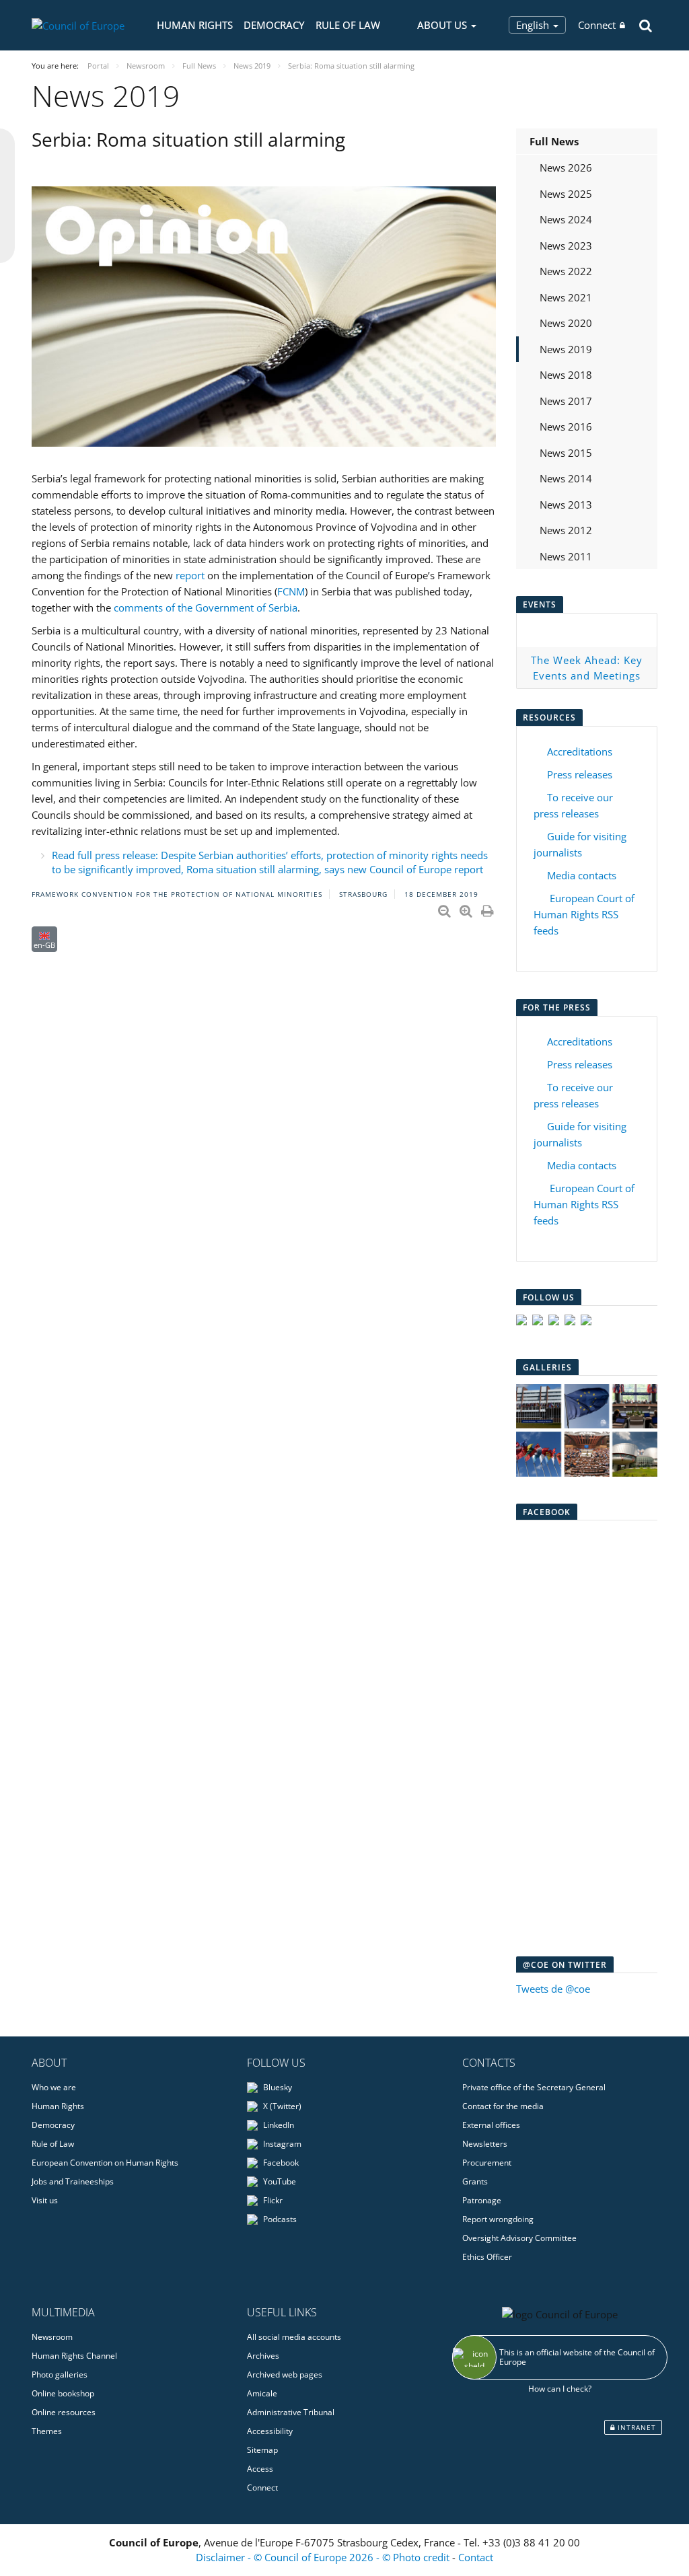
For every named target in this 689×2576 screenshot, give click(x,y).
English (534, 25)
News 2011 (566, 556)
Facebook (280, 2163)
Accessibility (270, 2431)
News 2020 (566, 323)
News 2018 (566, 375)
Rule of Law (348, 25)
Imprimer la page (488, 908)
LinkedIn (278, 2125)
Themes (47, 2431)
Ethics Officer (487, 2257)
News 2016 (566, 427)
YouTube (279, 2181)
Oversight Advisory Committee (519, 2238)
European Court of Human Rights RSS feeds (584, 914)
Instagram (281, 2144)
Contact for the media (503, 2106)
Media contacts (582, 875)
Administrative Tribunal (291, 2412)
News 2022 (566, 271)
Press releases (580, 774)
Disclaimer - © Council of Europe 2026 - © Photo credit (324, 2557)
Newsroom (52, 2337)
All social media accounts (294, 2337)
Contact (476, 2557)
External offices (491, 2125)
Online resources (64, 2412)
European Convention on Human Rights (105, 2163)
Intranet (636, 2427)
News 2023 (566, 246)
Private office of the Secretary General (534, 2087)
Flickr (272, 2200)
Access (260, 2469)
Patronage (482, 2200)
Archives (263, 2356)
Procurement (487, 2163)
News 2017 (566, 401)
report (190, 575)
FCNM (291, 591)
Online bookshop (63, 2393)
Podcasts (279, 2219)
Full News (554, 141)
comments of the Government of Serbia (206, 608)
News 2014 (566, 478)
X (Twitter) (281, 2106)
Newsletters (485, 2144)
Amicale (262, 2393)
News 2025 (566, 194)
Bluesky (277, 2087)
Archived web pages (285, 2375)
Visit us (45, 2200)
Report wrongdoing (498, 2219)
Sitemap (262, 2450)
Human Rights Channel (74, 2356)
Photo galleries (60, 2375)
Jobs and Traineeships (73, 2181)
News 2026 (566, 168)
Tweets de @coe (553, 1989)
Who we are (54, 2087)
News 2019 (566, 349)
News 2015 (566, 453)
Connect (597, 25)
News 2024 (566, 219)
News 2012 (566, 530)
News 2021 (566, 297)
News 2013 (566, 505)
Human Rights (195, 25)
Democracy (274, 25)
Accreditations (580, 751)
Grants (475, 2181)
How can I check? (560, 2389)
